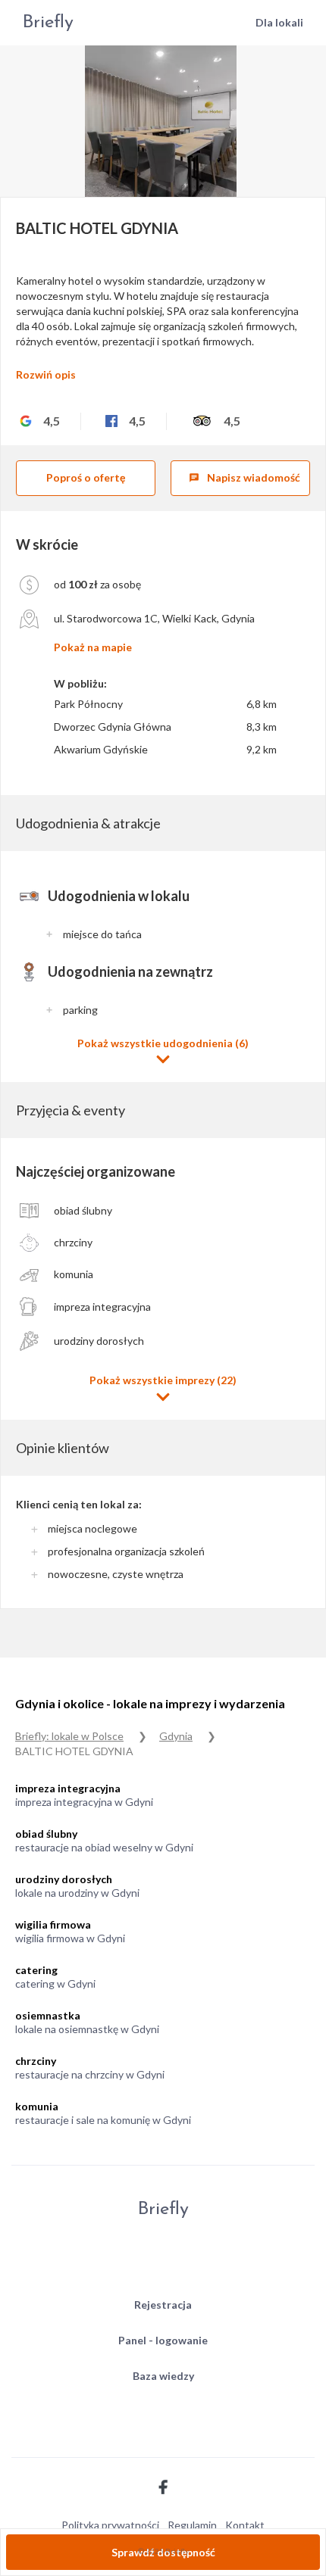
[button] (163, 1051)
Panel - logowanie (163, 2340)
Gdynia (176, 1736)
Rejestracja (163, 2305)
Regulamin (192, 2525)
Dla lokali (279, 22)
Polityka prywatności (110, 2525)
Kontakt (245, 2525)
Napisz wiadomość (244, 477)
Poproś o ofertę (86, 477)
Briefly (48, 23)
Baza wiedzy (163, 2376)
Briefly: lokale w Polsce (69, 1736)
